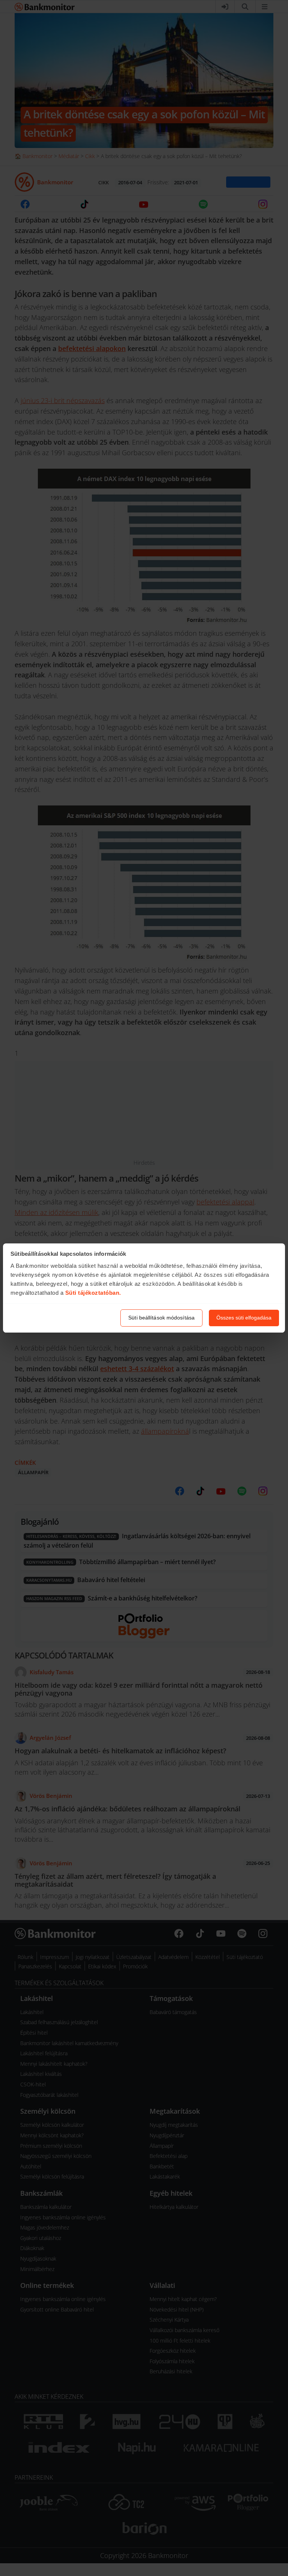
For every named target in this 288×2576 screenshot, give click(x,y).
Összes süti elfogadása (244, 1318)
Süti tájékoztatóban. (93, 1293)
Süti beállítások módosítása (161, 1318)
